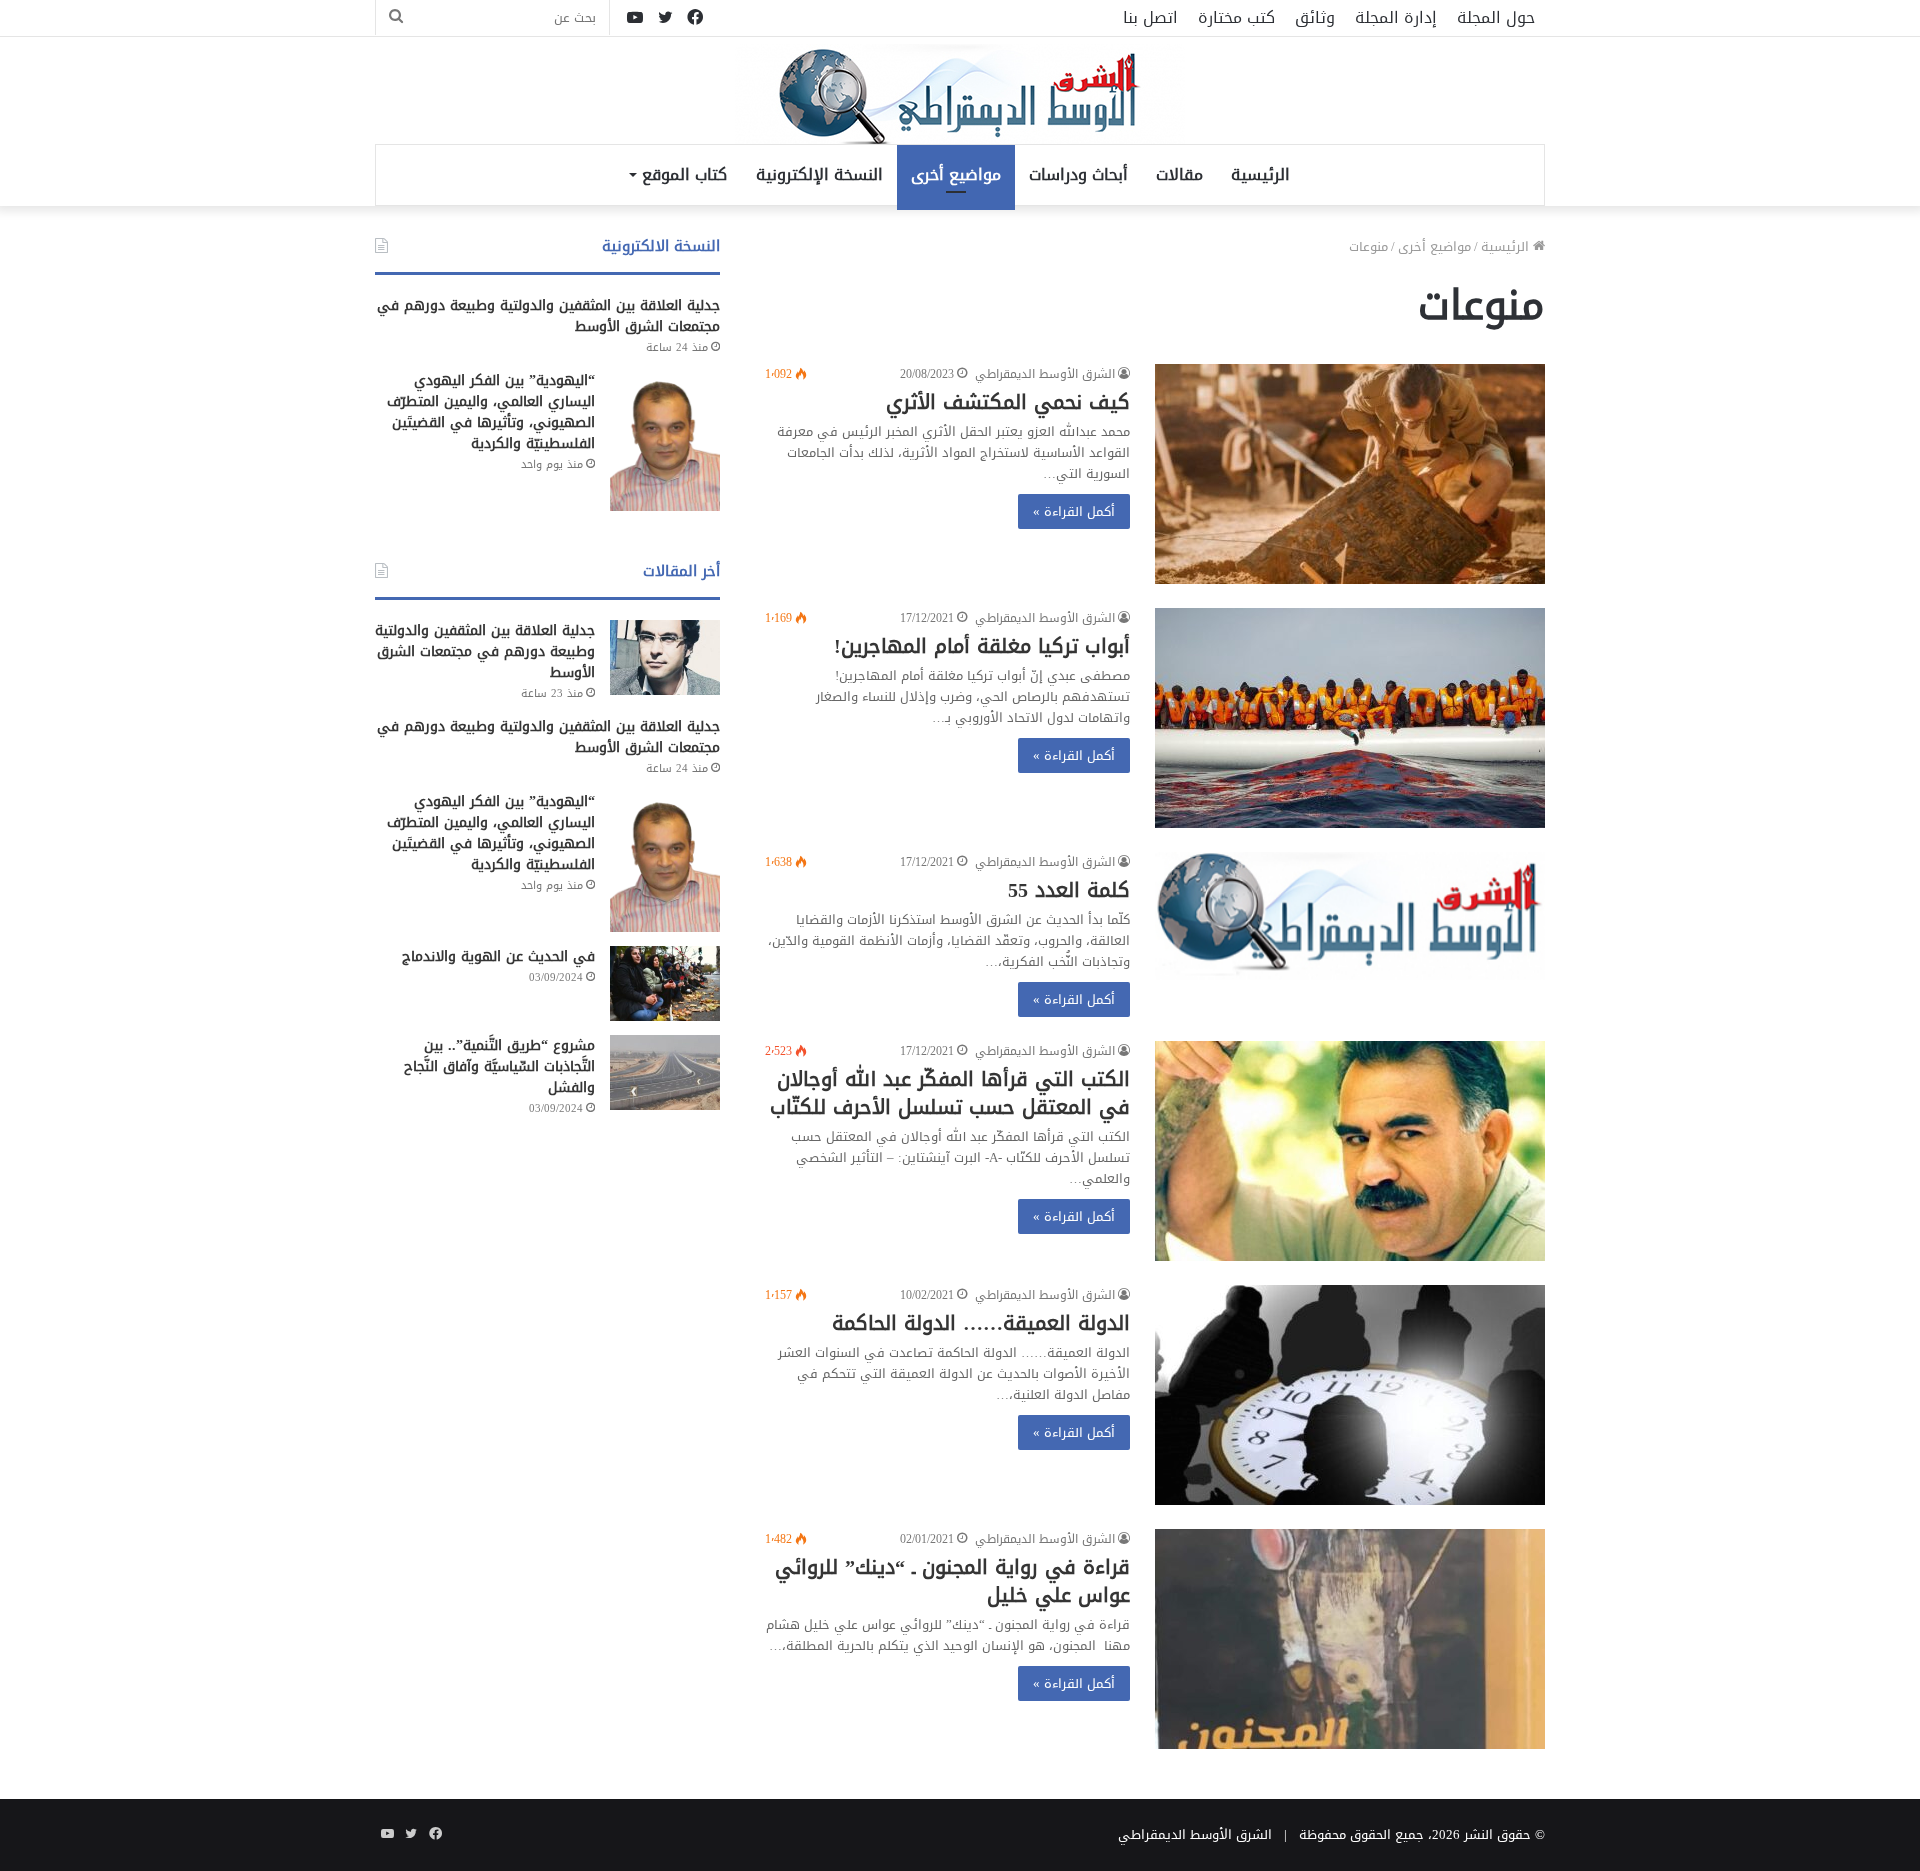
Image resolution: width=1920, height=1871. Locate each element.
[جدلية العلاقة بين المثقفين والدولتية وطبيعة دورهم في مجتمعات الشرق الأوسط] (665, 657)
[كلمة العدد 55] (1350, 915)
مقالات (1179, 174)
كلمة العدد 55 (1069, 890)
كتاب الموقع (684, 174)
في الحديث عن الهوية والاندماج (498, 956)
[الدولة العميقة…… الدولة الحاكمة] (1350, 1395)
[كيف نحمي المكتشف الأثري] (1350, 474)
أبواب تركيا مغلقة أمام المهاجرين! (982, 646)
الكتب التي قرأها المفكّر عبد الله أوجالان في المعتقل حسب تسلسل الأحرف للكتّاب (950, 1093)
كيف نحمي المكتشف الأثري (1008, 402)
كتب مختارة (1236, 17)
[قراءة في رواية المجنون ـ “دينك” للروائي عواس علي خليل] (1350, 1639)
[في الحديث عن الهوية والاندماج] (665, 983)
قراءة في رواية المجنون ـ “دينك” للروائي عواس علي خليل (952, 1581)
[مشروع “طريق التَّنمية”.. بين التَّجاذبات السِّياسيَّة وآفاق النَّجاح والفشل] (665, 1072)
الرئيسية (1260, 174)
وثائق (1315, 17)
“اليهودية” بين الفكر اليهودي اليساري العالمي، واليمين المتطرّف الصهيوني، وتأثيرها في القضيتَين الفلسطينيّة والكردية (491, 412)
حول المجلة (1496, 17)
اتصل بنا (1150, 17)
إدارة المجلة (1396, 17)
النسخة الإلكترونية (819, 174)
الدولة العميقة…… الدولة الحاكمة (981, 1323)
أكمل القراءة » (1074, 511)
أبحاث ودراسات (1078, 174)
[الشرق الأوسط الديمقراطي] (960, 96)
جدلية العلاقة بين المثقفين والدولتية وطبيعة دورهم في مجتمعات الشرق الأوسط (548, 316)
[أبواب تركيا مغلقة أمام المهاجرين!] (1350, 718)
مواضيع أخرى (956, 174)
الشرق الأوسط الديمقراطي (1045, 374)
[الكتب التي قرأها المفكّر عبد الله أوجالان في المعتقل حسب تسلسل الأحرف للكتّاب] (1350, 1151)
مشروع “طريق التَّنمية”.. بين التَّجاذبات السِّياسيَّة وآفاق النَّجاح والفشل (499, 1066)
